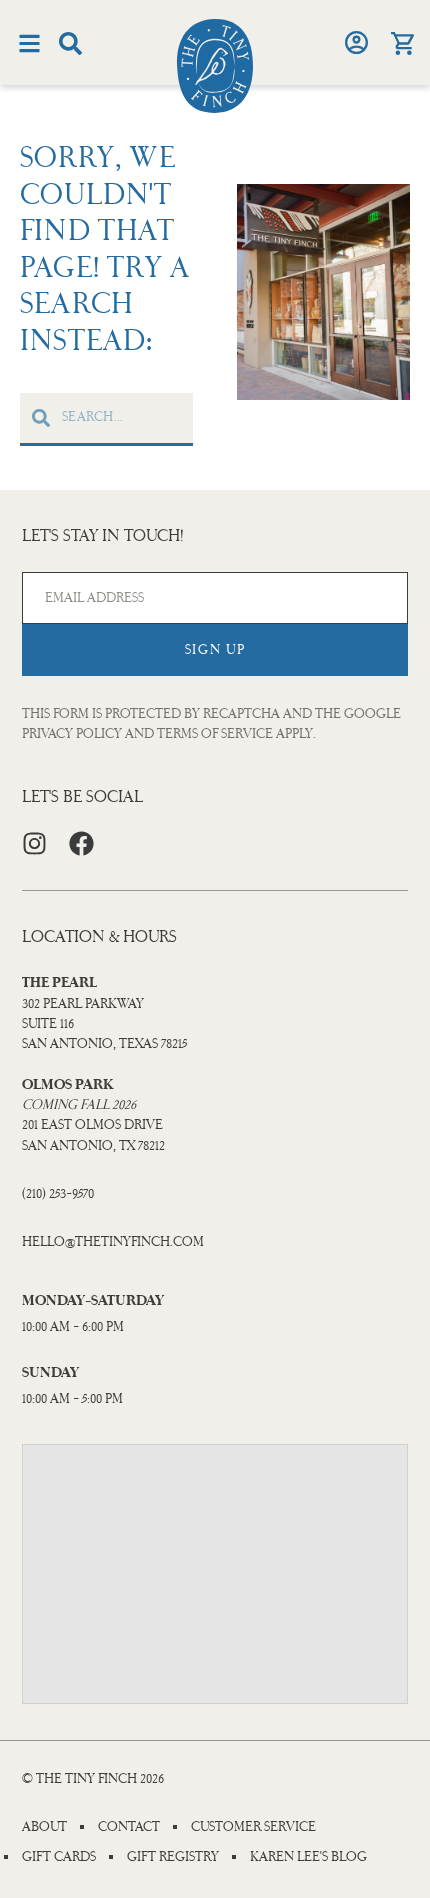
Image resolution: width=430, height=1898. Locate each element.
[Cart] (402, 43)
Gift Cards (59, 1857)
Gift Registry (173, 1857)
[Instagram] (34, 843)
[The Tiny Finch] (215, 66)
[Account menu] (356, 42)
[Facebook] (81, 843)
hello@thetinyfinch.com (113, 1241)
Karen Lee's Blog (308, 1857)
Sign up (215, 649)
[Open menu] (29, 43)
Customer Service (253, 1827)
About (44, 1827)
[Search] (70, 43)
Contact (129, 1827)
